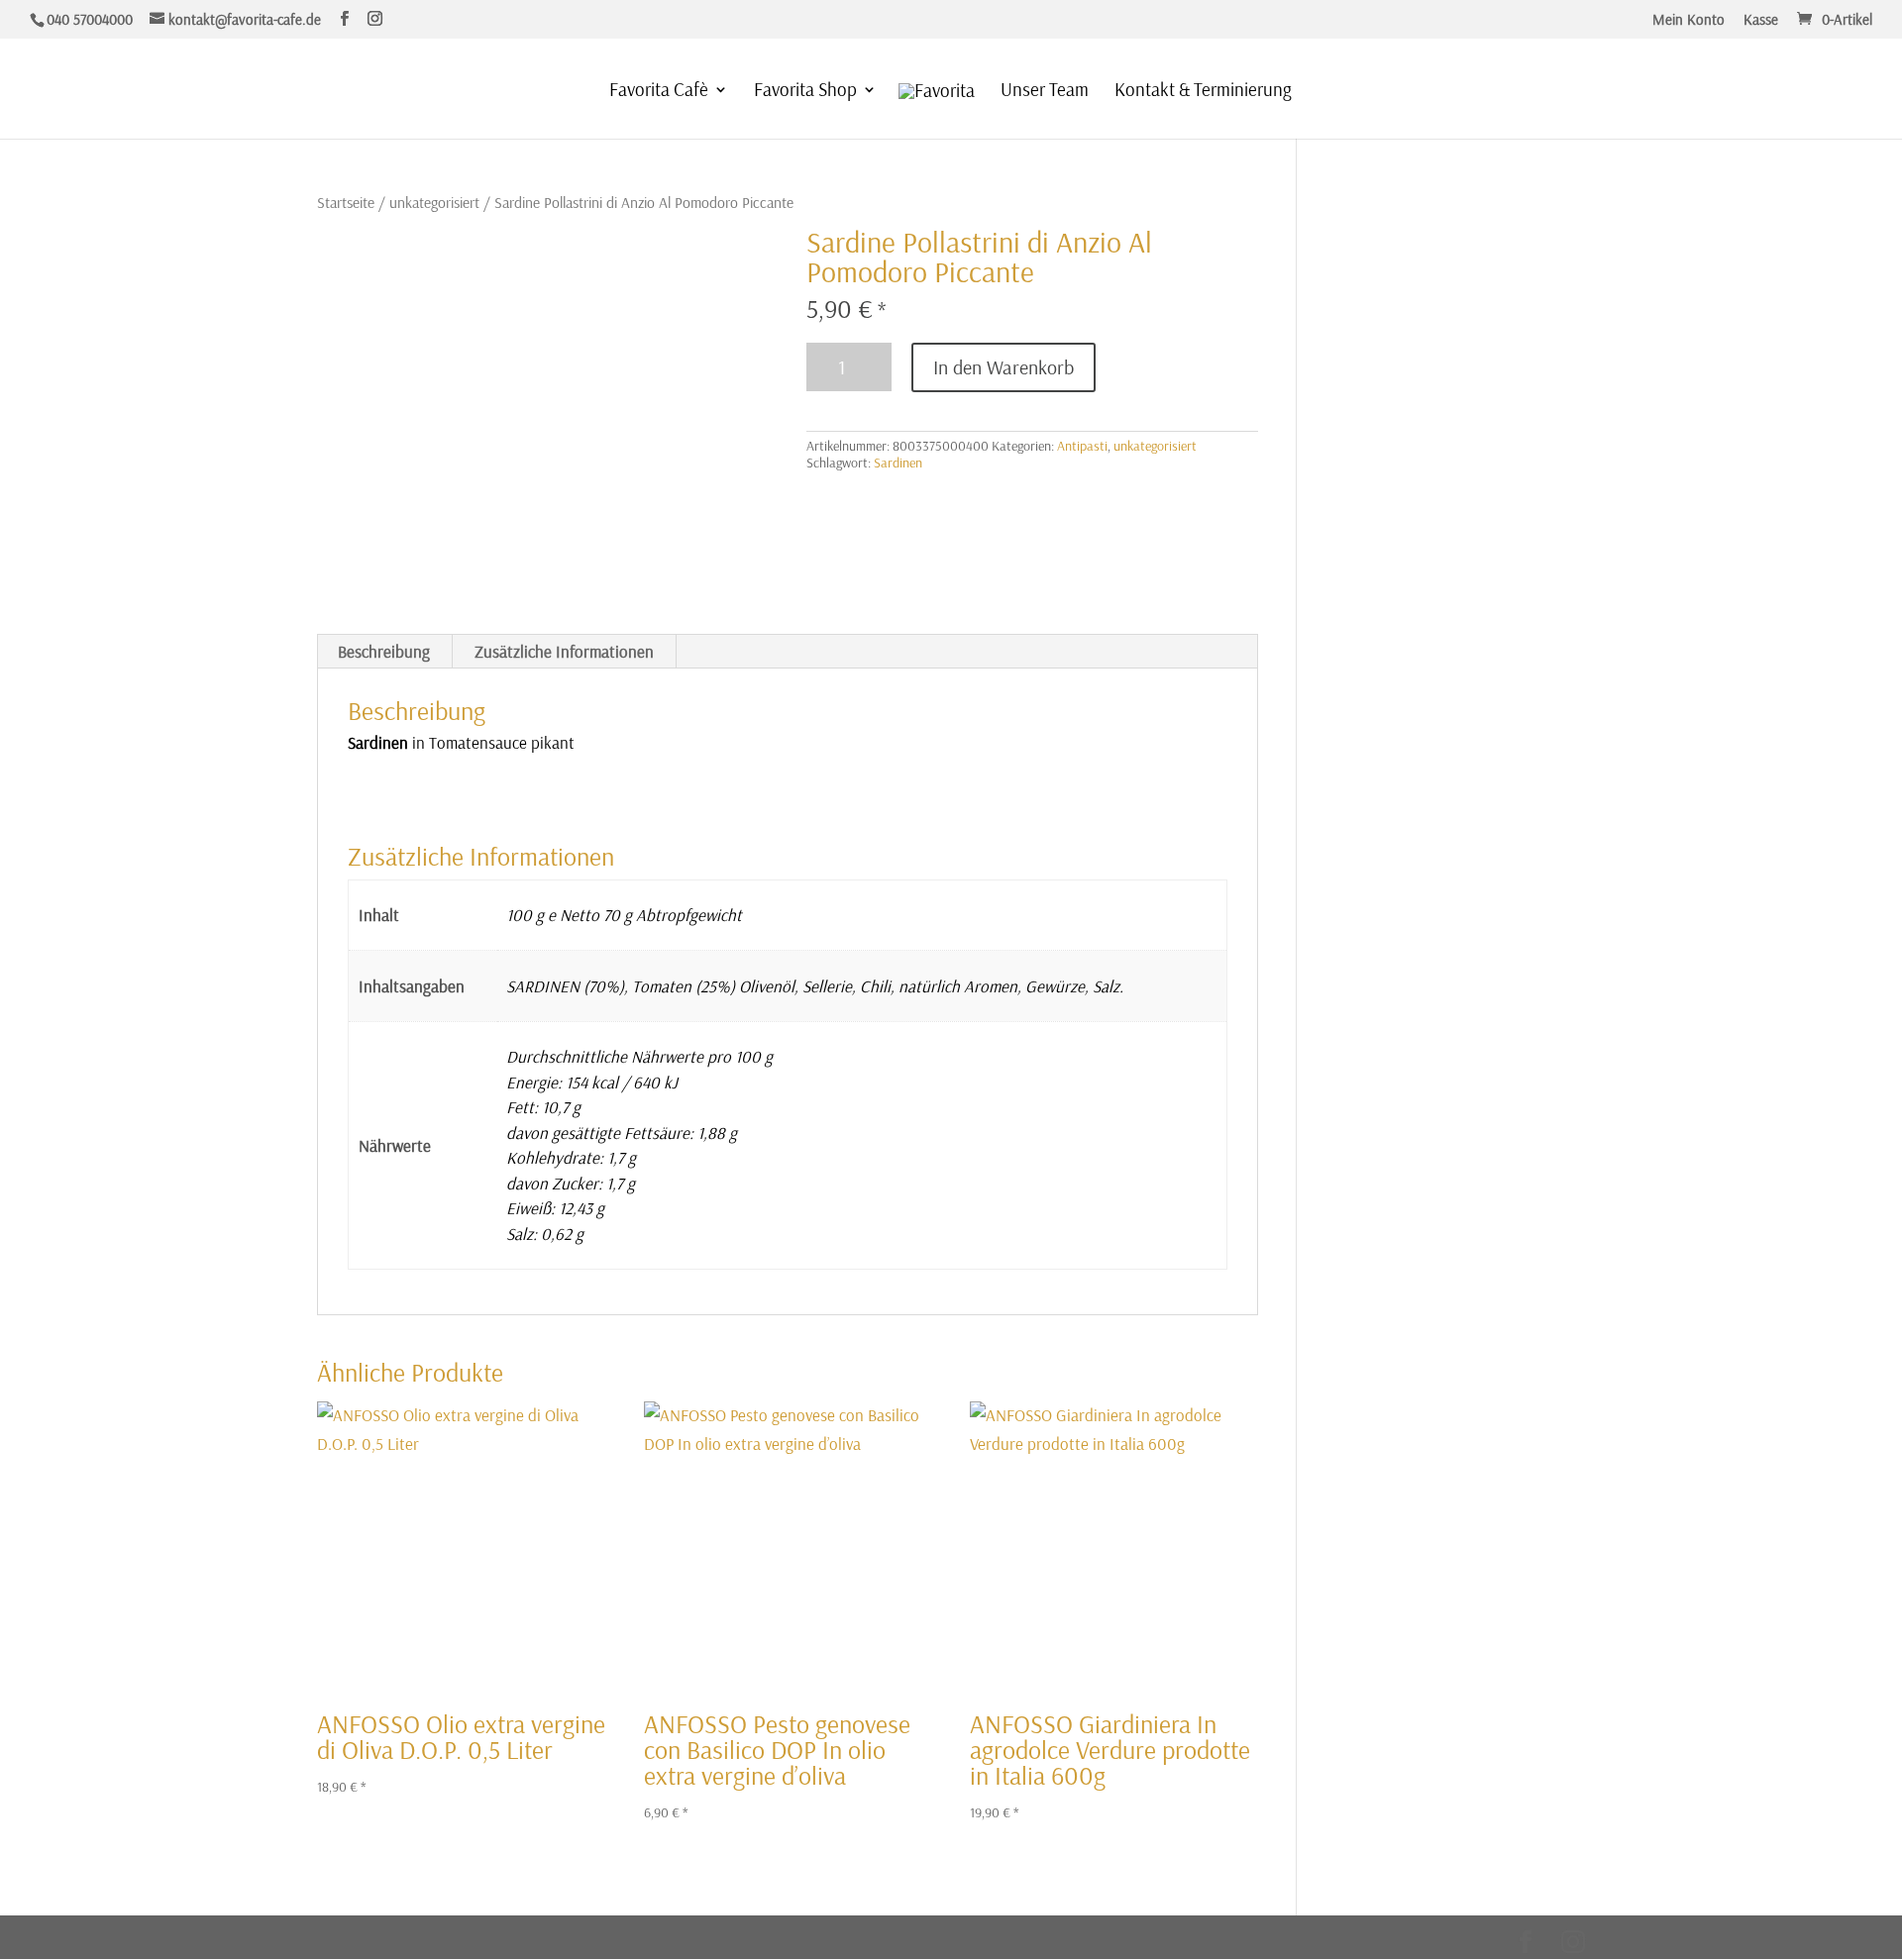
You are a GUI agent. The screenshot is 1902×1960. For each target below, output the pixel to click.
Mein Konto (1689, 20)
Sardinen (898, 463)
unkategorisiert (434, 202)
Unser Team (1045, 92)
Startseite (346, 202)
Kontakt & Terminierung (1203, 92)
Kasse (1761, 20)
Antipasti (1082, 446)
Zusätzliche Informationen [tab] (564, 651)
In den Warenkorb (1004, 367)
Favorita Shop (805, 92)
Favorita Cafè (659, 92)
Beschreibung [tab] (384, 651)
